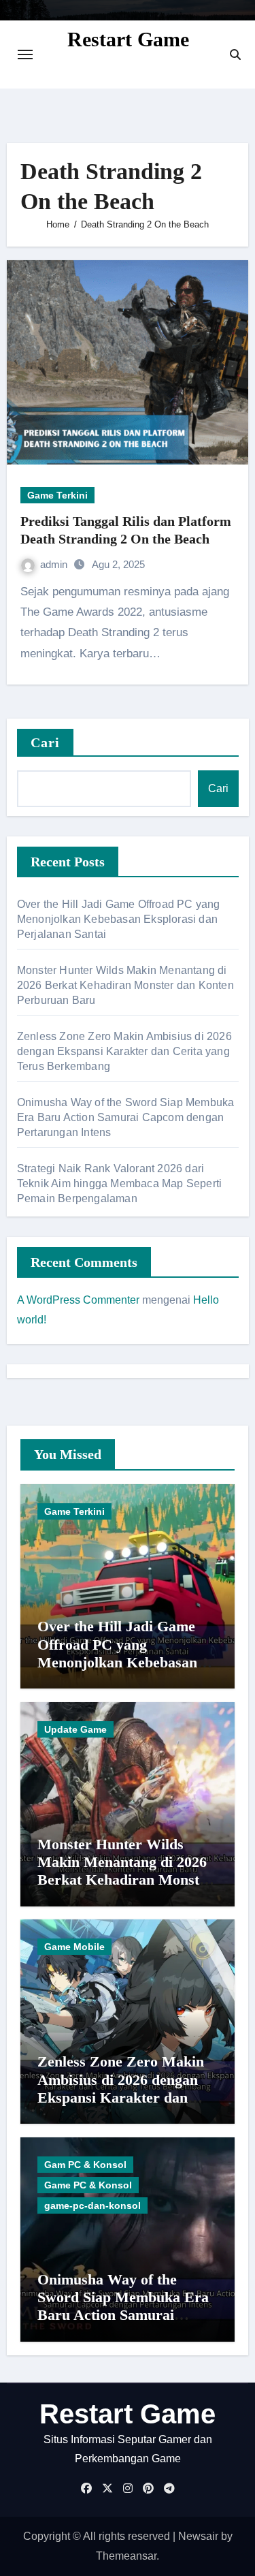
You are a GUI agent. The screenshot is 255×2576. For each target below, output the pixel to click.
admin (55, 564)
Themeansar (126, 2556)
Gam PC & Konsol (85, 2165)
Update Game (75, 1729)
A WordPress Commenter (78, 1300)
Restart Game (128, 39)
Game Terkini (57, 495)
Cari (45, 742)
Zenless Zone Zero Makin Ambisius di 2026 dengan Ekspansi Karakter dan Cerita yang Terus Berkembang (124, 1051)
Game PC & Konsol (88, 2185)
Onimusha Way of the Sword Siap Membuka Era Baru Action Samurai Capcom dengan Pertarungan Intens (126, 1117)
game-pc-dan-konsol (92, 2205)
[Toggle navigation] (25, 54)
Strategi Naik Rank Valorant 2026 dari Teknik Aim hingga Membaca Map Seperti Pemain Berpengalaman (119, 1183)
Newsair (198, 2536)
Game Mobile (74, 1947)
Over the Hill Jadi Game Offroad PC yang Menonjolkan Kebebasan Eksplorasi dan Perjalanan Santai (119, 919)
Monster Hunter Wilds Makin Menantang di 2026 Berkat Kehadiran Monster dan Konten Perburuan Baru (125, 985)
